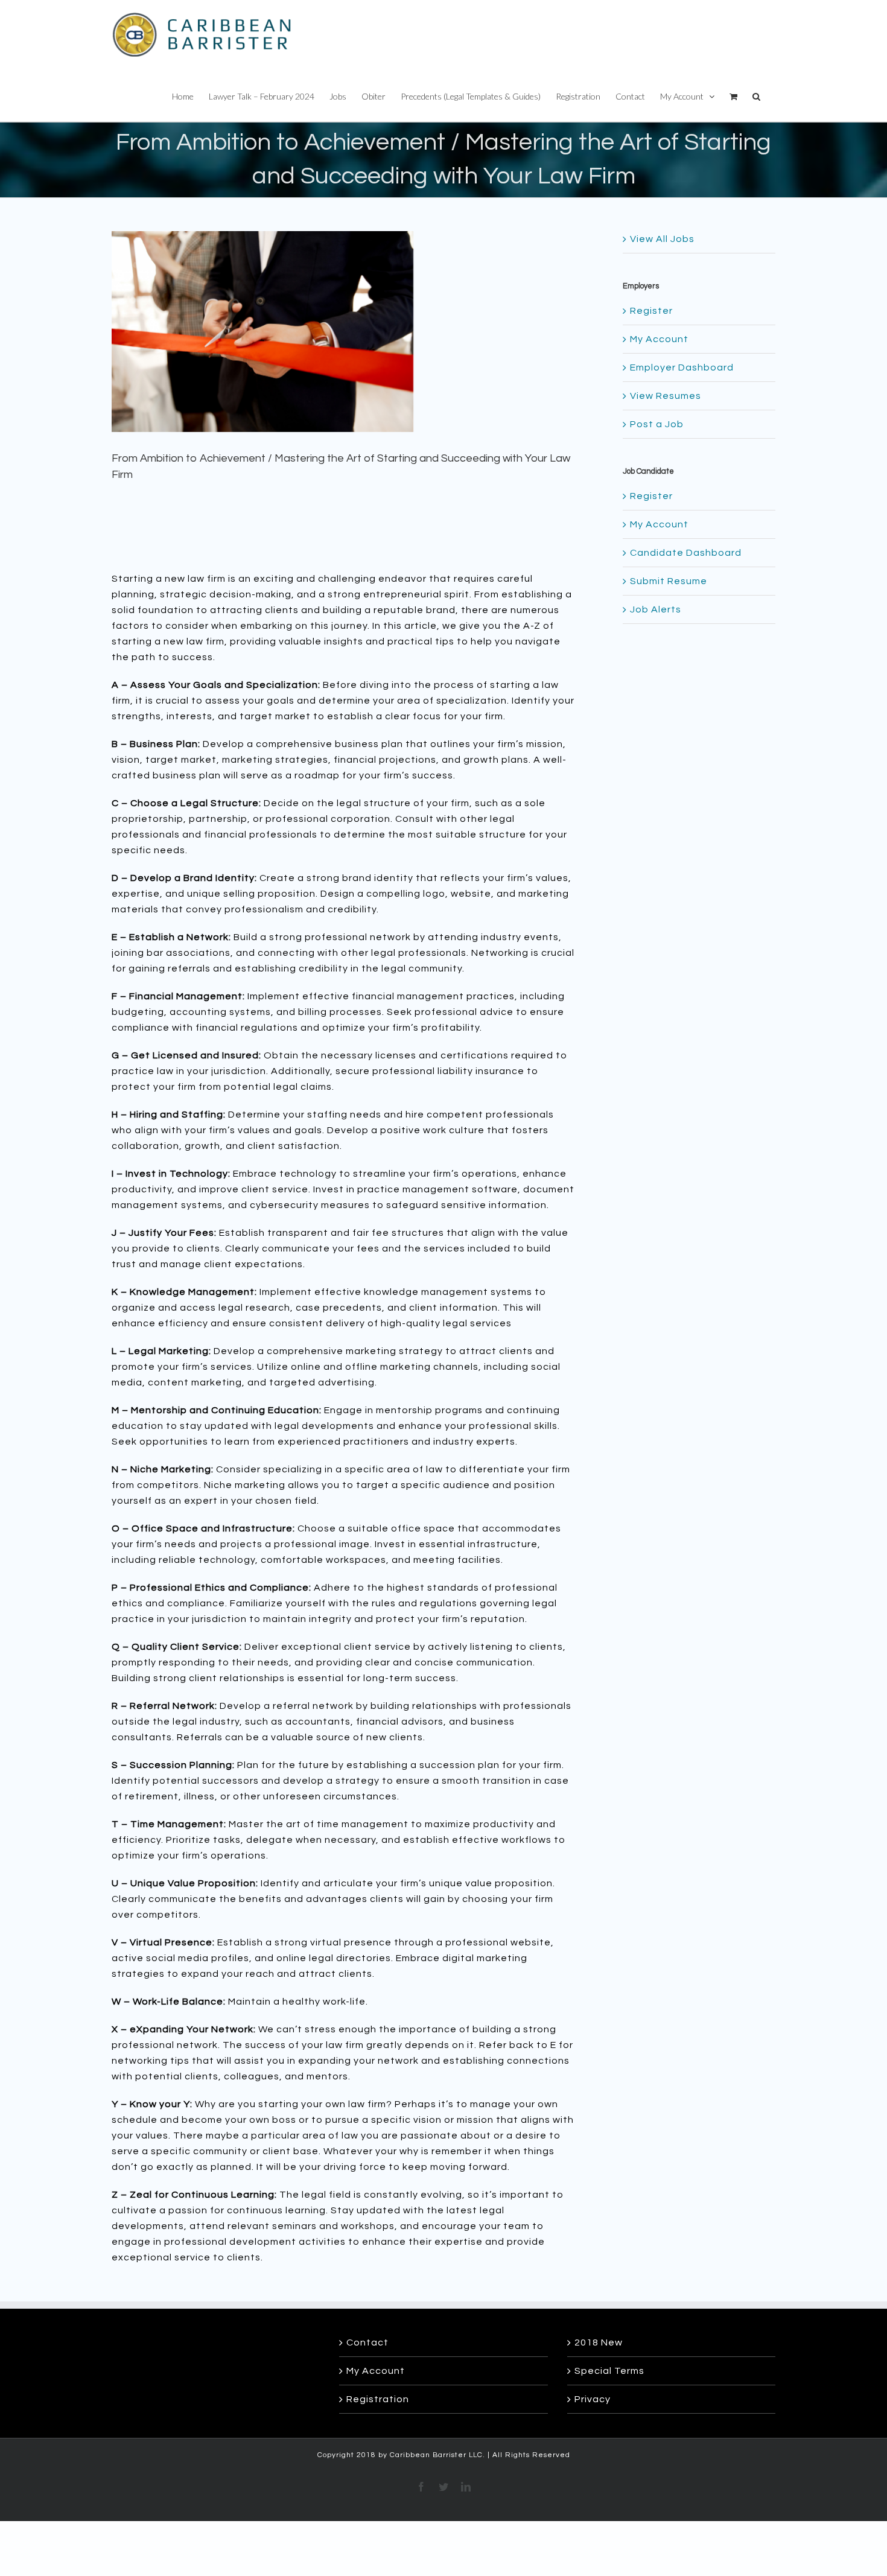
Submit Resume (669, 581)
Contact (367, 2342)
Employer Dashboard (682, 367)
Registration (378, 2399)
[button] (756, 95)
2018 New (599, 2342)
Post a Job (657, 424)
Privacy (593, 2399)
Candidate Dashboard (686, 553)
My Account (659, 339)
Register (651, 311)
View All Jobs (662, 239)
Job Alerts (656, 609)
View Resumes (666, 396)
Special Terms (609, 2371)
